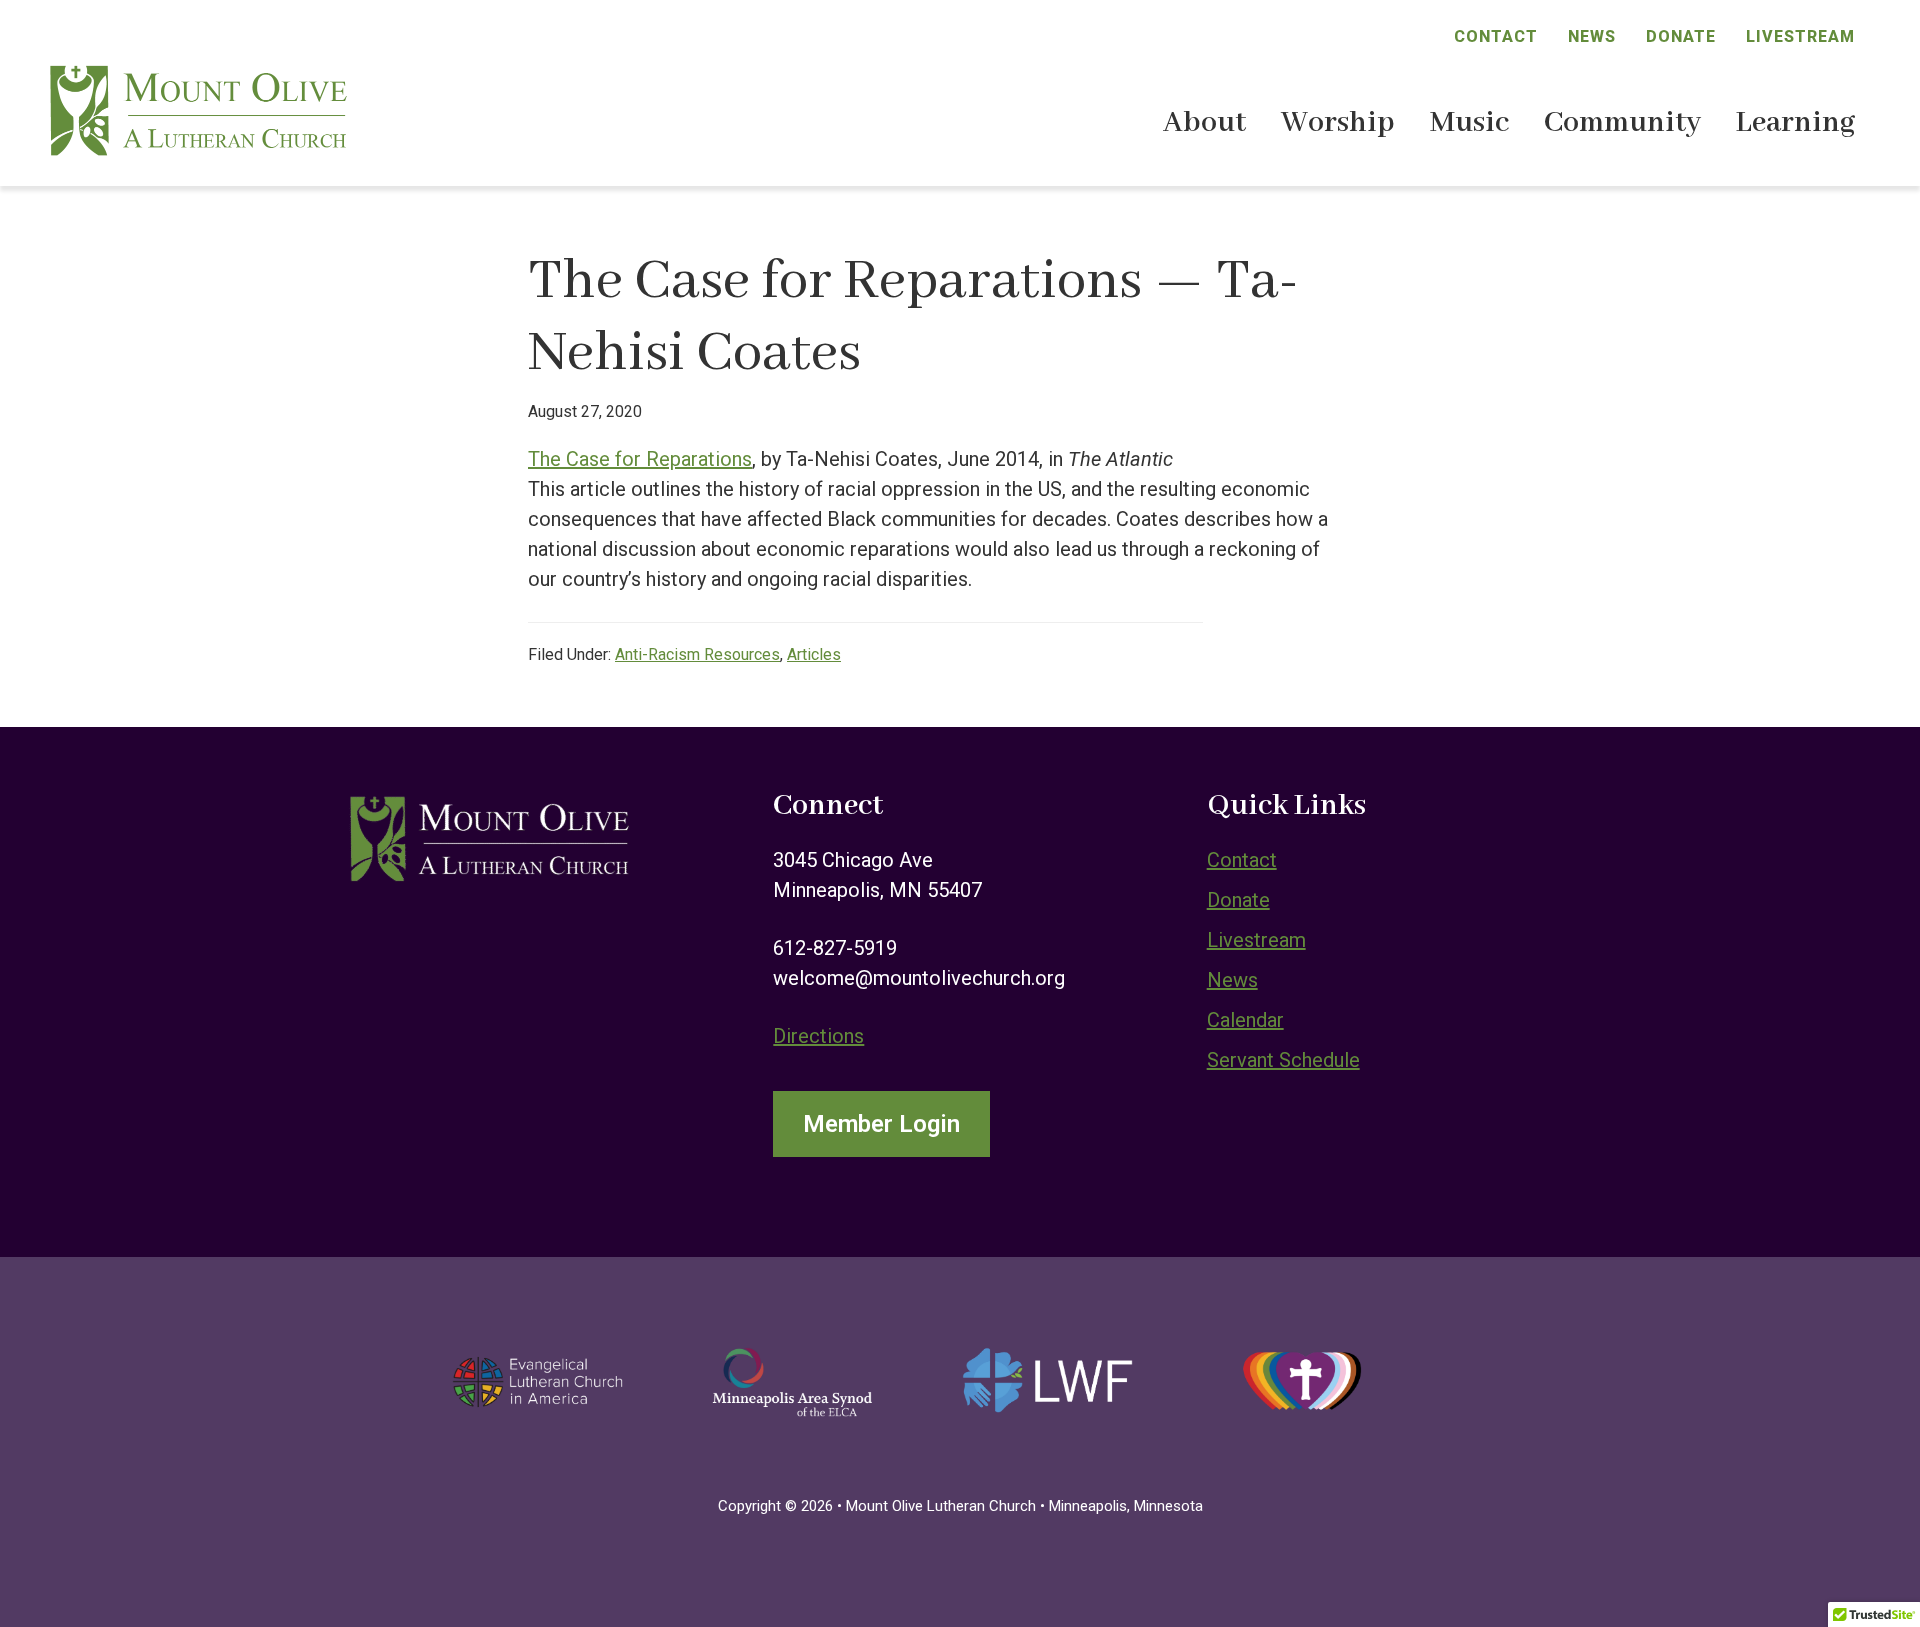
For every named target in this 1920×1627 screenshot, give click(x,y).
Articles (814, 654)
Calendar (1245, 1020)
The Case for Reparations (640, 459)
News (1592, 36)
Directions (818, 1036)
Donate (1681, 36)
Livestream (1800, 36)
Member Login (881, 1124)
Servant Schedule (1283, 1060)
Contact (1496, 36)
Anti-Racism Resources (697, 654)
